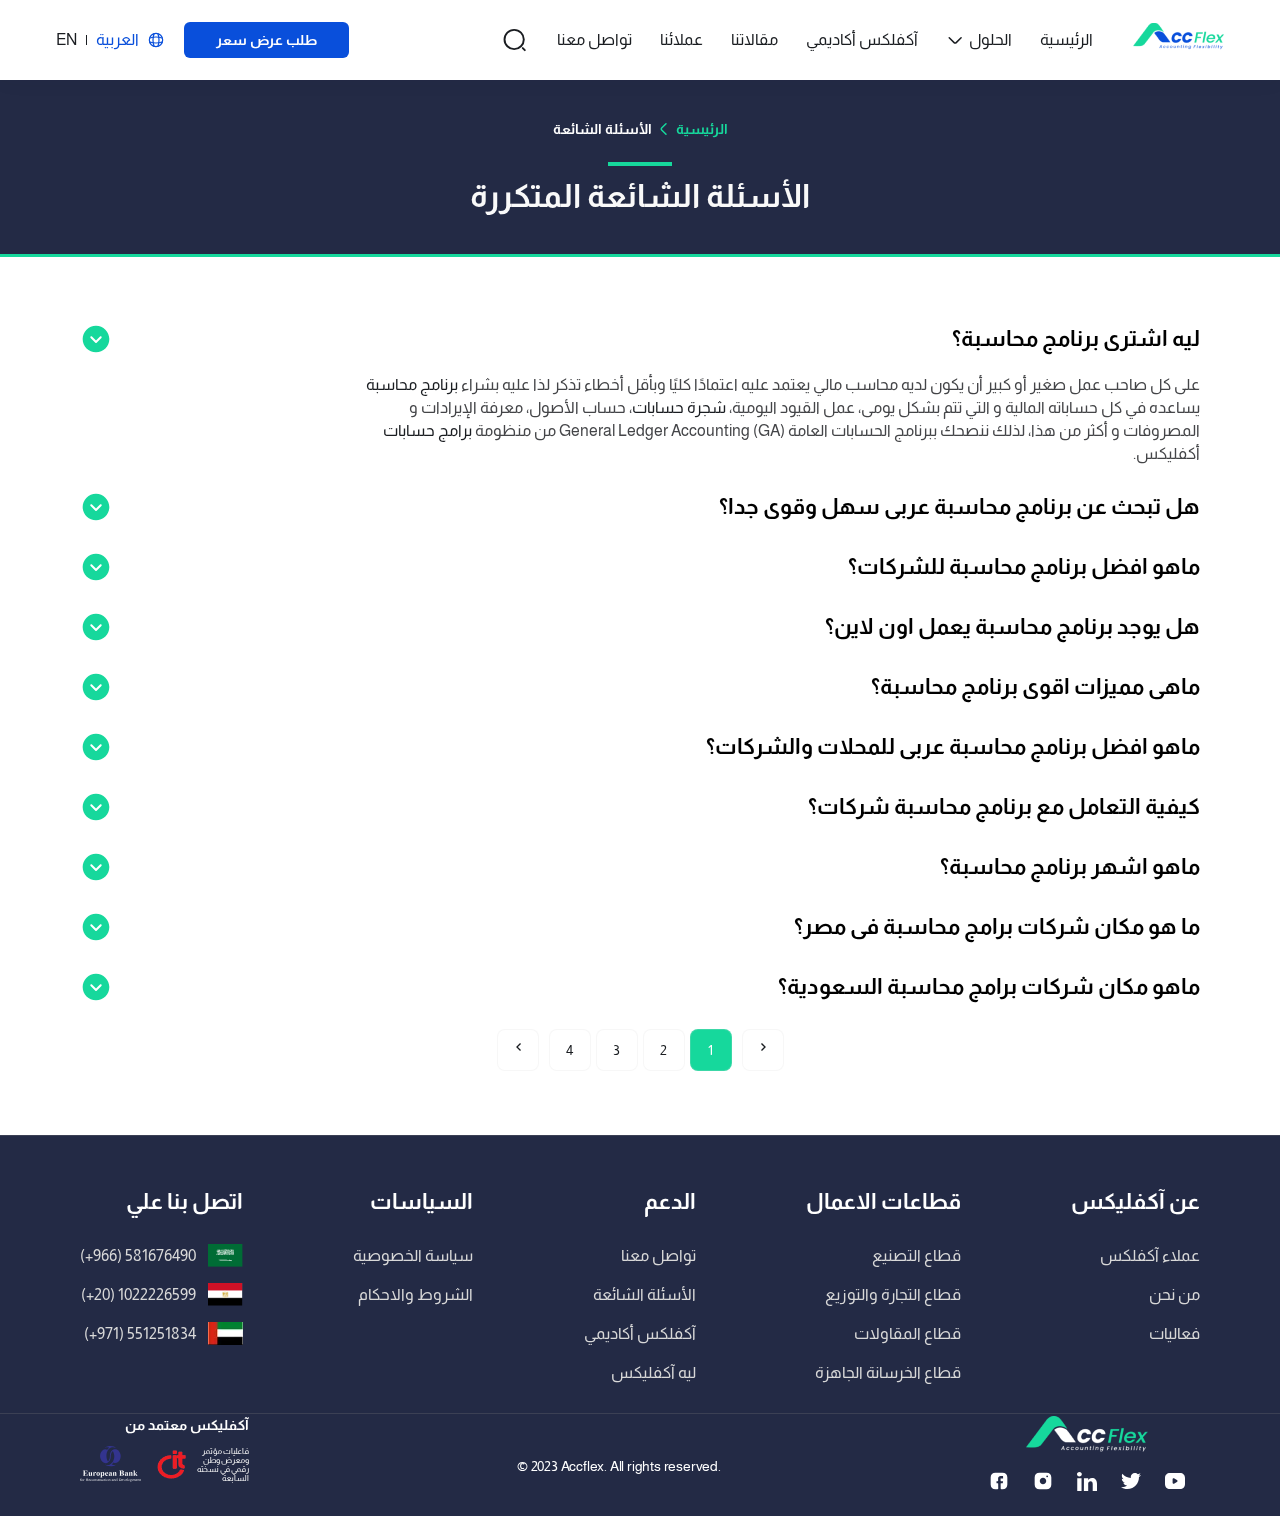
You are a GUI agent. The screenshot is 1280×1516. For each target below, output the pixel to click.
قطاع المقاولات (907, 1333)
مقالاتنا (754, 39)
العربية (117, 39)
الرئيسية (1066, 39)
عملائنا (681, 39)
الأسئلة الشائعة (644, 1294)
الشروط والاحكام (415, 1294)
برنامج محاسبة (412, 384)
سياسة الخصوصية (413, 1255)
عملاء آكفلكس (1150, 1255)
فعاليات (1174, 1333)
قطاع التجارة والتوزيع (893, 1294)
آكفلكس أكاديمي (862, 39)
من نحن (1174, 1294)
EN (66, 39)
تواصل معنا (594, 39)
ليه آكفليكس (653, 1372)
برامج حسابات (427, 430)
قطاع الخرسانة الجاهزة (888, 1372)
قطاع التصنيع (916, 1255)
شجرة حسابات (680, 407)
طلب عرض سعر (266, 40)
